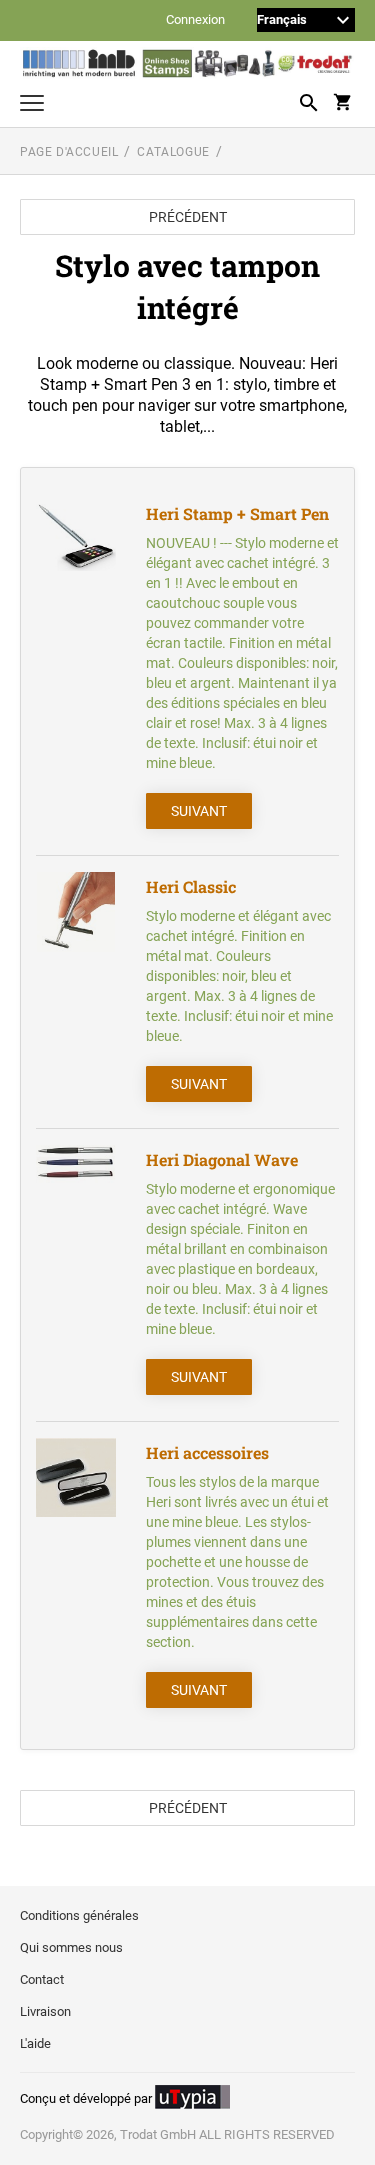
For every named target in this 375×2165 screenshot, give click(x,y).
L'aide (35, 2043)
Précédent (188, 217)
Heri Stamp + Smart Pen (237, 513)
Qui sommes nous (71, 1947)
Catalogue (173, 152)
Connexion (195, 20)
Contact (42, 1979)
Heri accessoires (207, 1452)
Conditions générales (79, 1915)
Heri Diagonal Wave (222, 1159)
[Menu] (32, 105)
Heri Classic (191, 886)
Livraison (45, 2011)
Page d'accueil (69, 152)
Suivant (199, 811)
